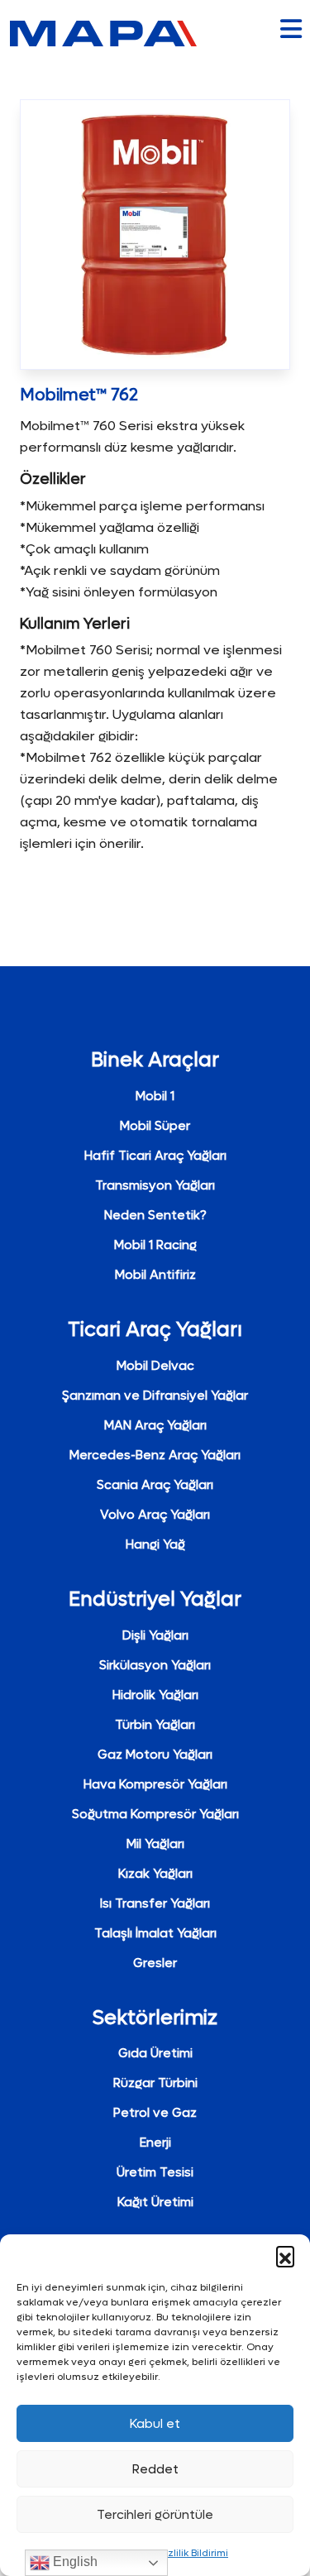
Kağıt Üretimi (155, 2202)
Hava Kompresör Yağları (155, 1784)
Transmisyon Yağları (155, 1185)
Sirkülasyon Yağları (155, 1665)
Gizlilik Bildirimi (193, 2553)
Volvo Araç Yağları (155, 1515)
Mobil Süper (155, 1126)
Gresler (155, 1963)
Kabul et (155, 2424)
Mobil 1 (155, 1096)
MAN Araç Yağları (155, 1425)
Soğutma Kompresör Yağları (155, 1814)
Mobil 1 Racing (155, 1245)
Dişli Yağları (155, 1635)
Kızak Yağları (155, 1874)
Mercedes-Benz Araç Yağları (155, 1455)
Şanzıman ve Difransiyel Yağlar (155, 1396)
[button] (285, 2255)
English (74, 2562)
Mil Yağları (155, 1844)
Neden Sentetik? (155, 1215)
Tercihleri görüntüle (155, 2515)
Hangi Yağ (155, 1544)
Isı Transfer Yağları (155, 1903)
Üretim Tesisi (155, 2172)
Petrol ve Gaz (155, 2113)
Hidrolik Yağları (155, 1695)
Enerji (155, 2143)
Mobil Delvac (155, 1366)
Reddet (155, 2469)
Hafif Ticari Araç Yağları (155, 1156)
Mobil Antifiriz (155, 1275)
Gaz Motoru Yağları (155, 1755)
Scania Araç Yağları (155, 1485)
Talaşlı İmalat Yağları (155, 1933)
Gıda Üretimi (155, 2053)
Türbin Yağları (155, 1725)
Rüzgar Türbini (155, 2083)
